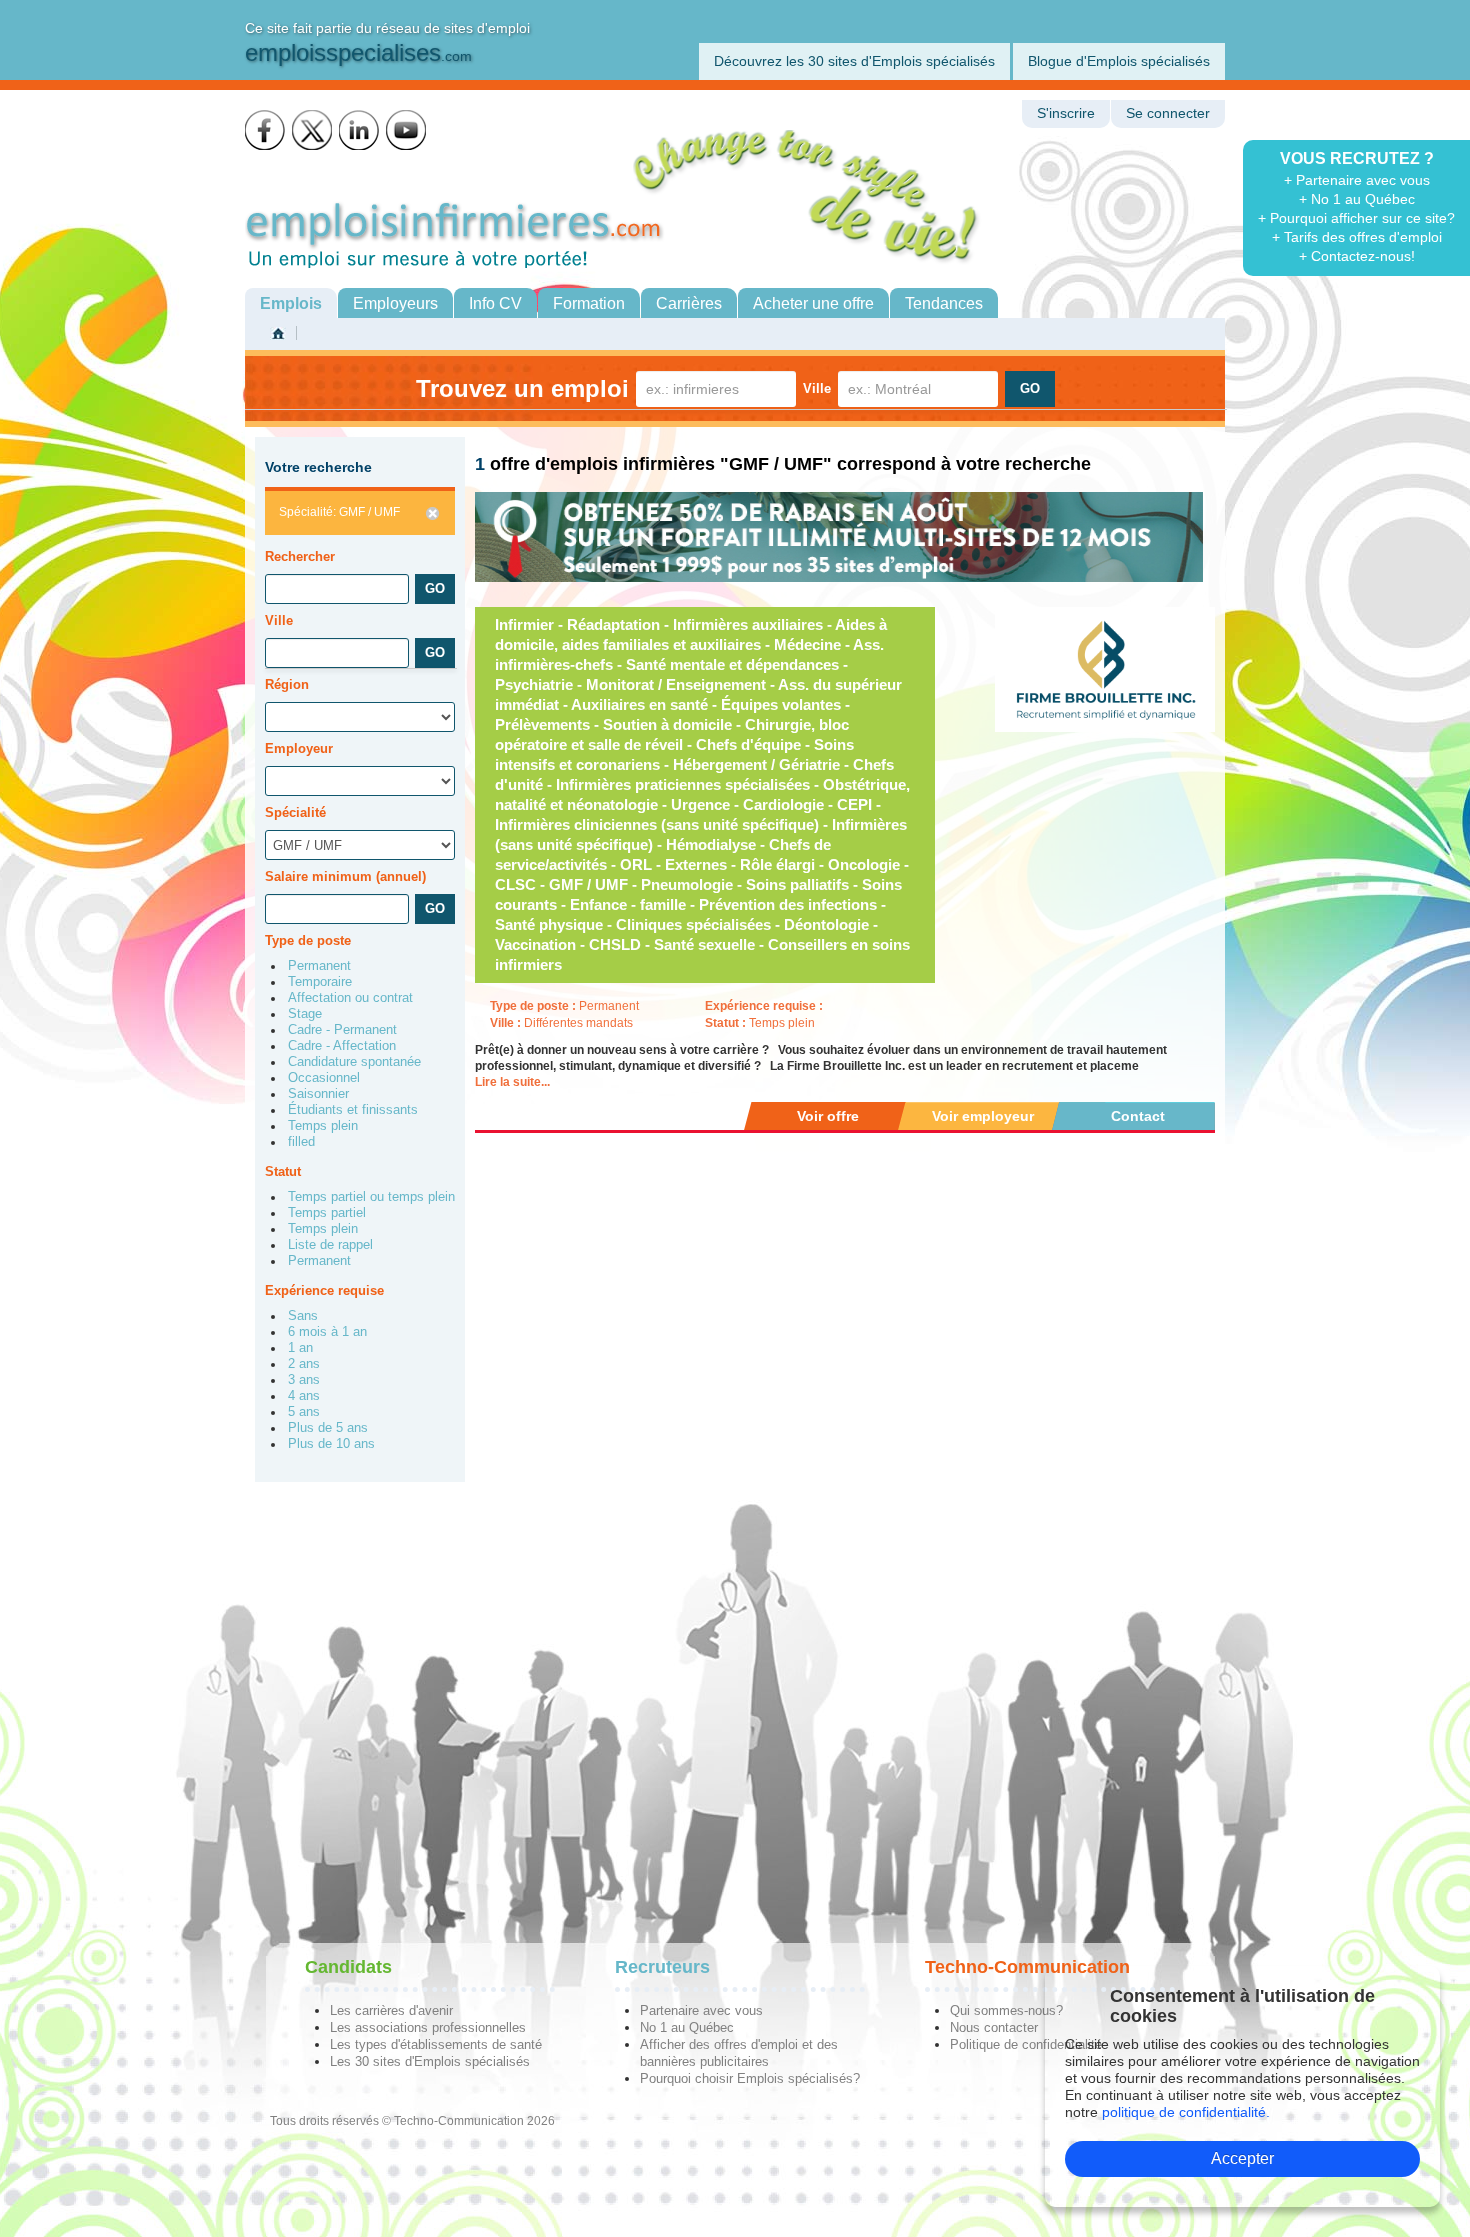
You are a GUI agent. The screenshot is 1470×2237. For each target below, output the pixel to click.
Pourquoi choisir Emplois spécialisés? (750, 2078)
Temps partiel (327, 1213)
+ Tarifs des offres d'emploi (1357, 237)
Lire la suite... (512, 1082)
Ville (817, 388)
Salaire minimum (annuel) (345, 876)
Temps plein (323, 1126)
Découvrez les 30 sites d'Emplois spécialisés (854, 61)
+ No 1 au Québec (1357, 199)
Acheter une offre (813, 303)
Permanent (319, 966)
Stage (305, 1014)
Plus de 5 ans (328, 1428)
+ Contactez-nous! (1357, 256)
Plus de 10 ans (331, 1444)
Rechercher (300, 556)
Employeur (299, 748)
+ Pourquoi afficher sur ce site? (1356, 218)
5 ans (304, 1412)
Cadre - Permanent (342, 1030)
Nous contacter (994, 2027)
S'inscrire (1066, 113)
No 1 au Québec (687, 2027)
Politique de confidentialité (1026, 2044)
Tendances (944, 303)
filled (301, 1142)
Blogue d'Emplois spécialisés (1119, 61)
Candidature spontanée (354, 1062)
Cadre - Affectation (342, 1046)
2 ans (304, 1364)
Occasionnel (324, 1078)
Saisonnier (318, 1094)
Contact (1138, 1116)
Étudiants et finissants (353, 1110)
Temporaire (320, 982)
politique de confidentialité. (1186, 2112)
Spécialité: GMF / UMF (339, 512)
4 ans (304, 1396)
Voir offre (828, 1116)
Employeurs (395, 303)
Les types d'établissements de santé (436, 2044)
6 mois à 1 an (327, 1332)
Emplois (291, 303)
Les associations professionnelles (428, 2027)
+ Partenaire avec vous (1357, 180)
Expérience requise (324, 1290)
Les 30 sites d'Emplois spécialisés (430, 2061)
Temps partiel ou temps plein (371, 1197)
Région (287, 684)
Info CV (495, 303)
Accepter (1242, 2158)
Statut (283, 1171)
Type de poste (308, 940)
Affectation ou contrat (350, 998)
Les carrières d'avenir (391, 2010)
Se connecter (1168, 113)
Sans (303, 1316)
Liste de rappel (330, 1245)
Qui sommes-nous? (1006, 2010)
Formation (589, 303)
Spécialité (295, 812)
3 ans (304, 1380)
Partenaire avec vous (701, 2010)
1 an (300, 1348)
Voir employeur (983, 1116)
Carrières (689, 303)
